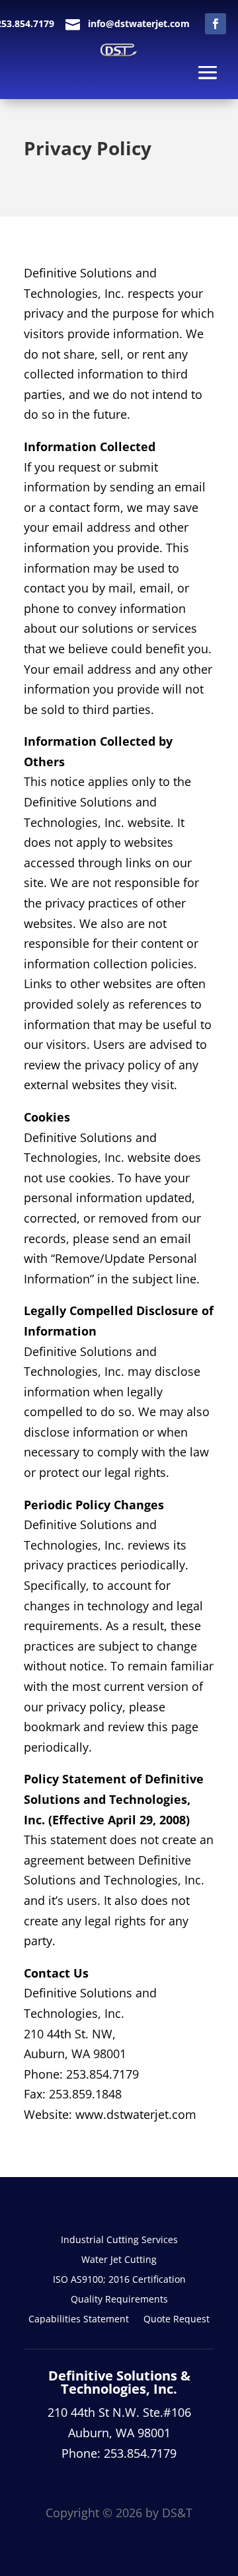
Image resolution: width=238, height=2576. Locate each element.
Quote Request (177, 2320)
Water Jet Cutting (119, 2260)
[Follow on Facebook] (216, 24)
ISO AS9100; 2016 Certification (119, 2280)
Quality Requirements (119, 2300)
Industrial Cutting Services (119, 2240)
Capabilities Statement (79, 2320)
